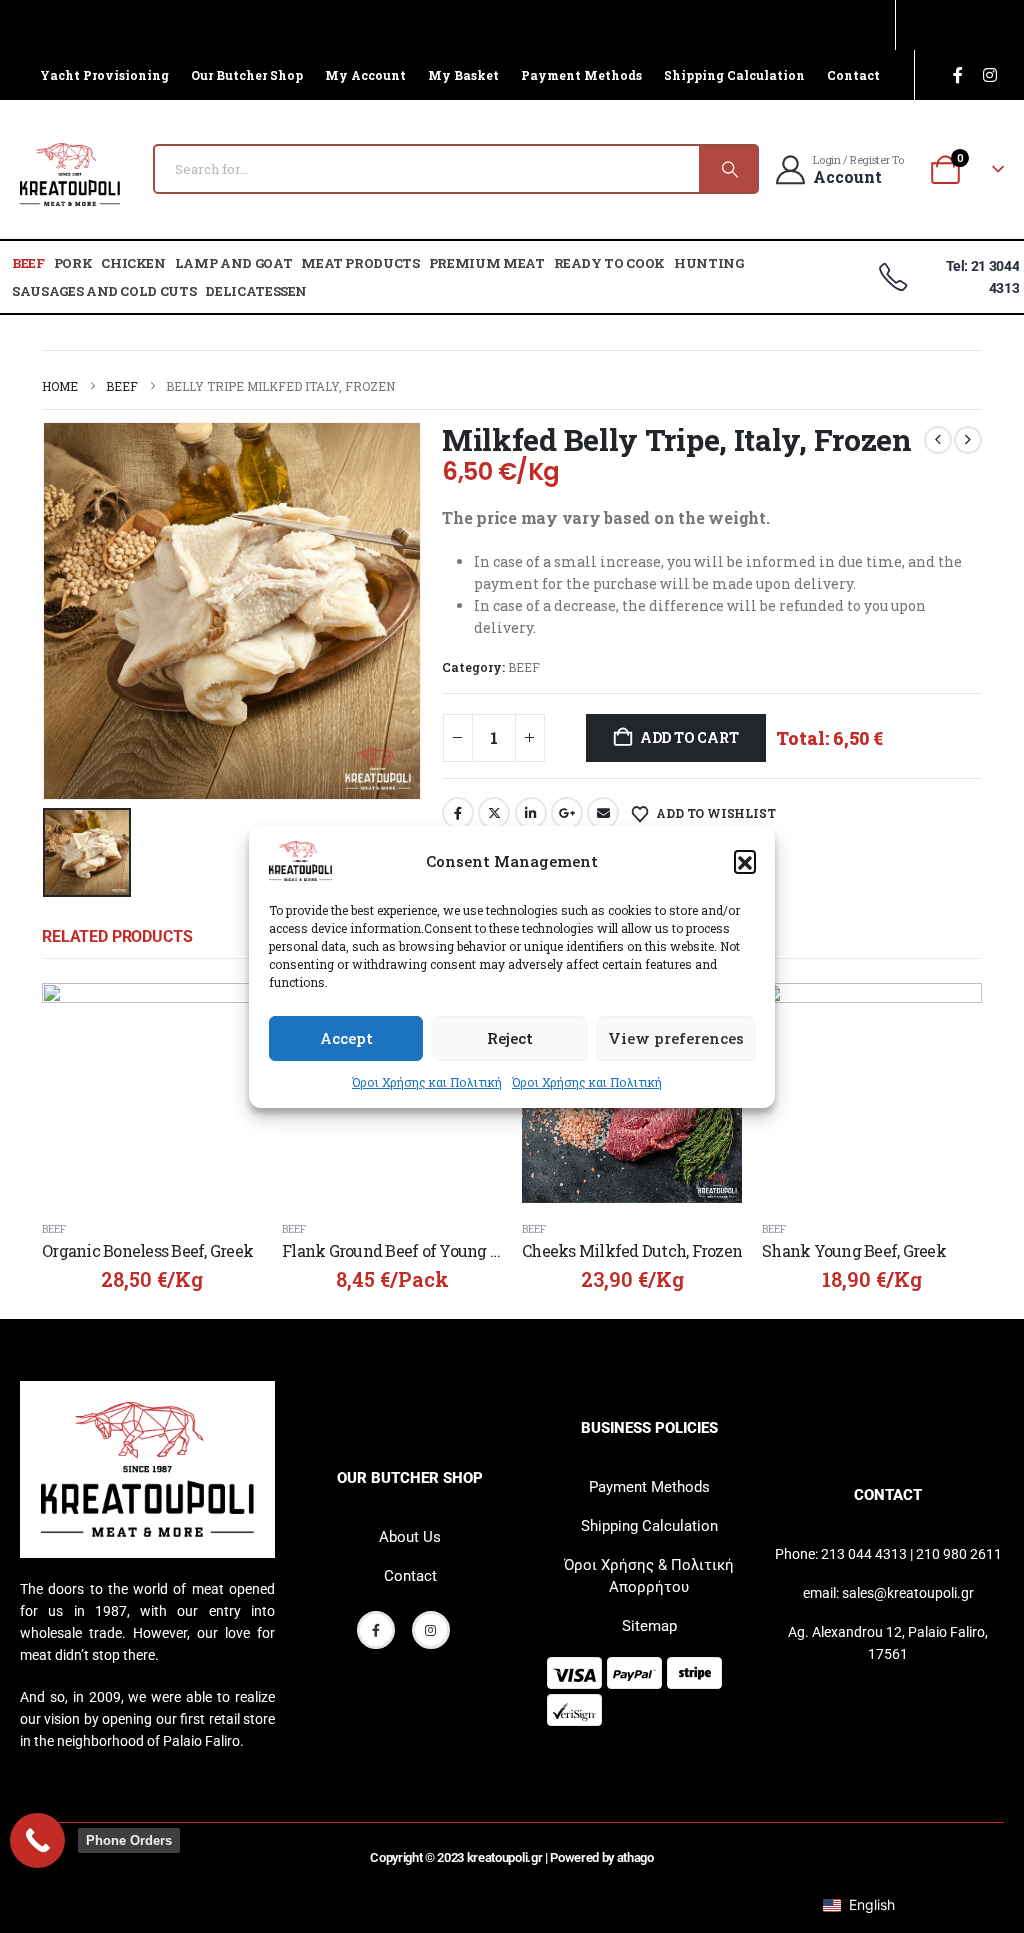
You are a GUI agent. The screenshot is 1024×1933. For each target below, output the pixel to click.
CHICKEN (133, 263)
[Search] (728, 169)
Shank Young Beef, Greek (854, 1250)
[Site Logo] (70, 174)
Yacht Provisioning (104, 75)
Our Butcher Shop (247, 75)
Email (603, 813)
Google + (567, 813)
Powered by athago (601, 1857)
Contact (853, 75)
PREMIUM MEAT (487, 263)
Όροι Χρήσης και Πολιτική (427, 1082)
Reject (510, 1038)
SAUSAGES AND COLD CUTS (104, 291)
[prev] (938, 440)
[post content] (152, 1093)
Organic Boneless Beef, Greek (147, 1250)
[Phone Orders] (37, 1840)
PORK (73, 263)
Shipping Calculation (734, 75)
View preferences (676, 1038)
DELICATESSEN (256, 291)
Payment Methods (581, 75)
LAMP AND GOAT (233, 263)
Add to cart (689, 737)
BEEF (28, 263)
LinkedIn (531, 813)
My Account (365, 75)
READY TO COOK (609, 263)
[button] (745, 861)
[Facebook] (957, 75)
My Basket (463, 75)
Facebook (458, 813)
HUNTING (709, 263)
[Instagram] (989, 75)
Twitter (494, 813)
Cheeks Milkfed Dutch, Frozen (632, 1250)
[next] (968, 440)
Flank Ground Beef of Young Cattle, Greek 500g (450, 1250)
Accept (346, 1038)
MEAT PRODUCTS (360, 263)
